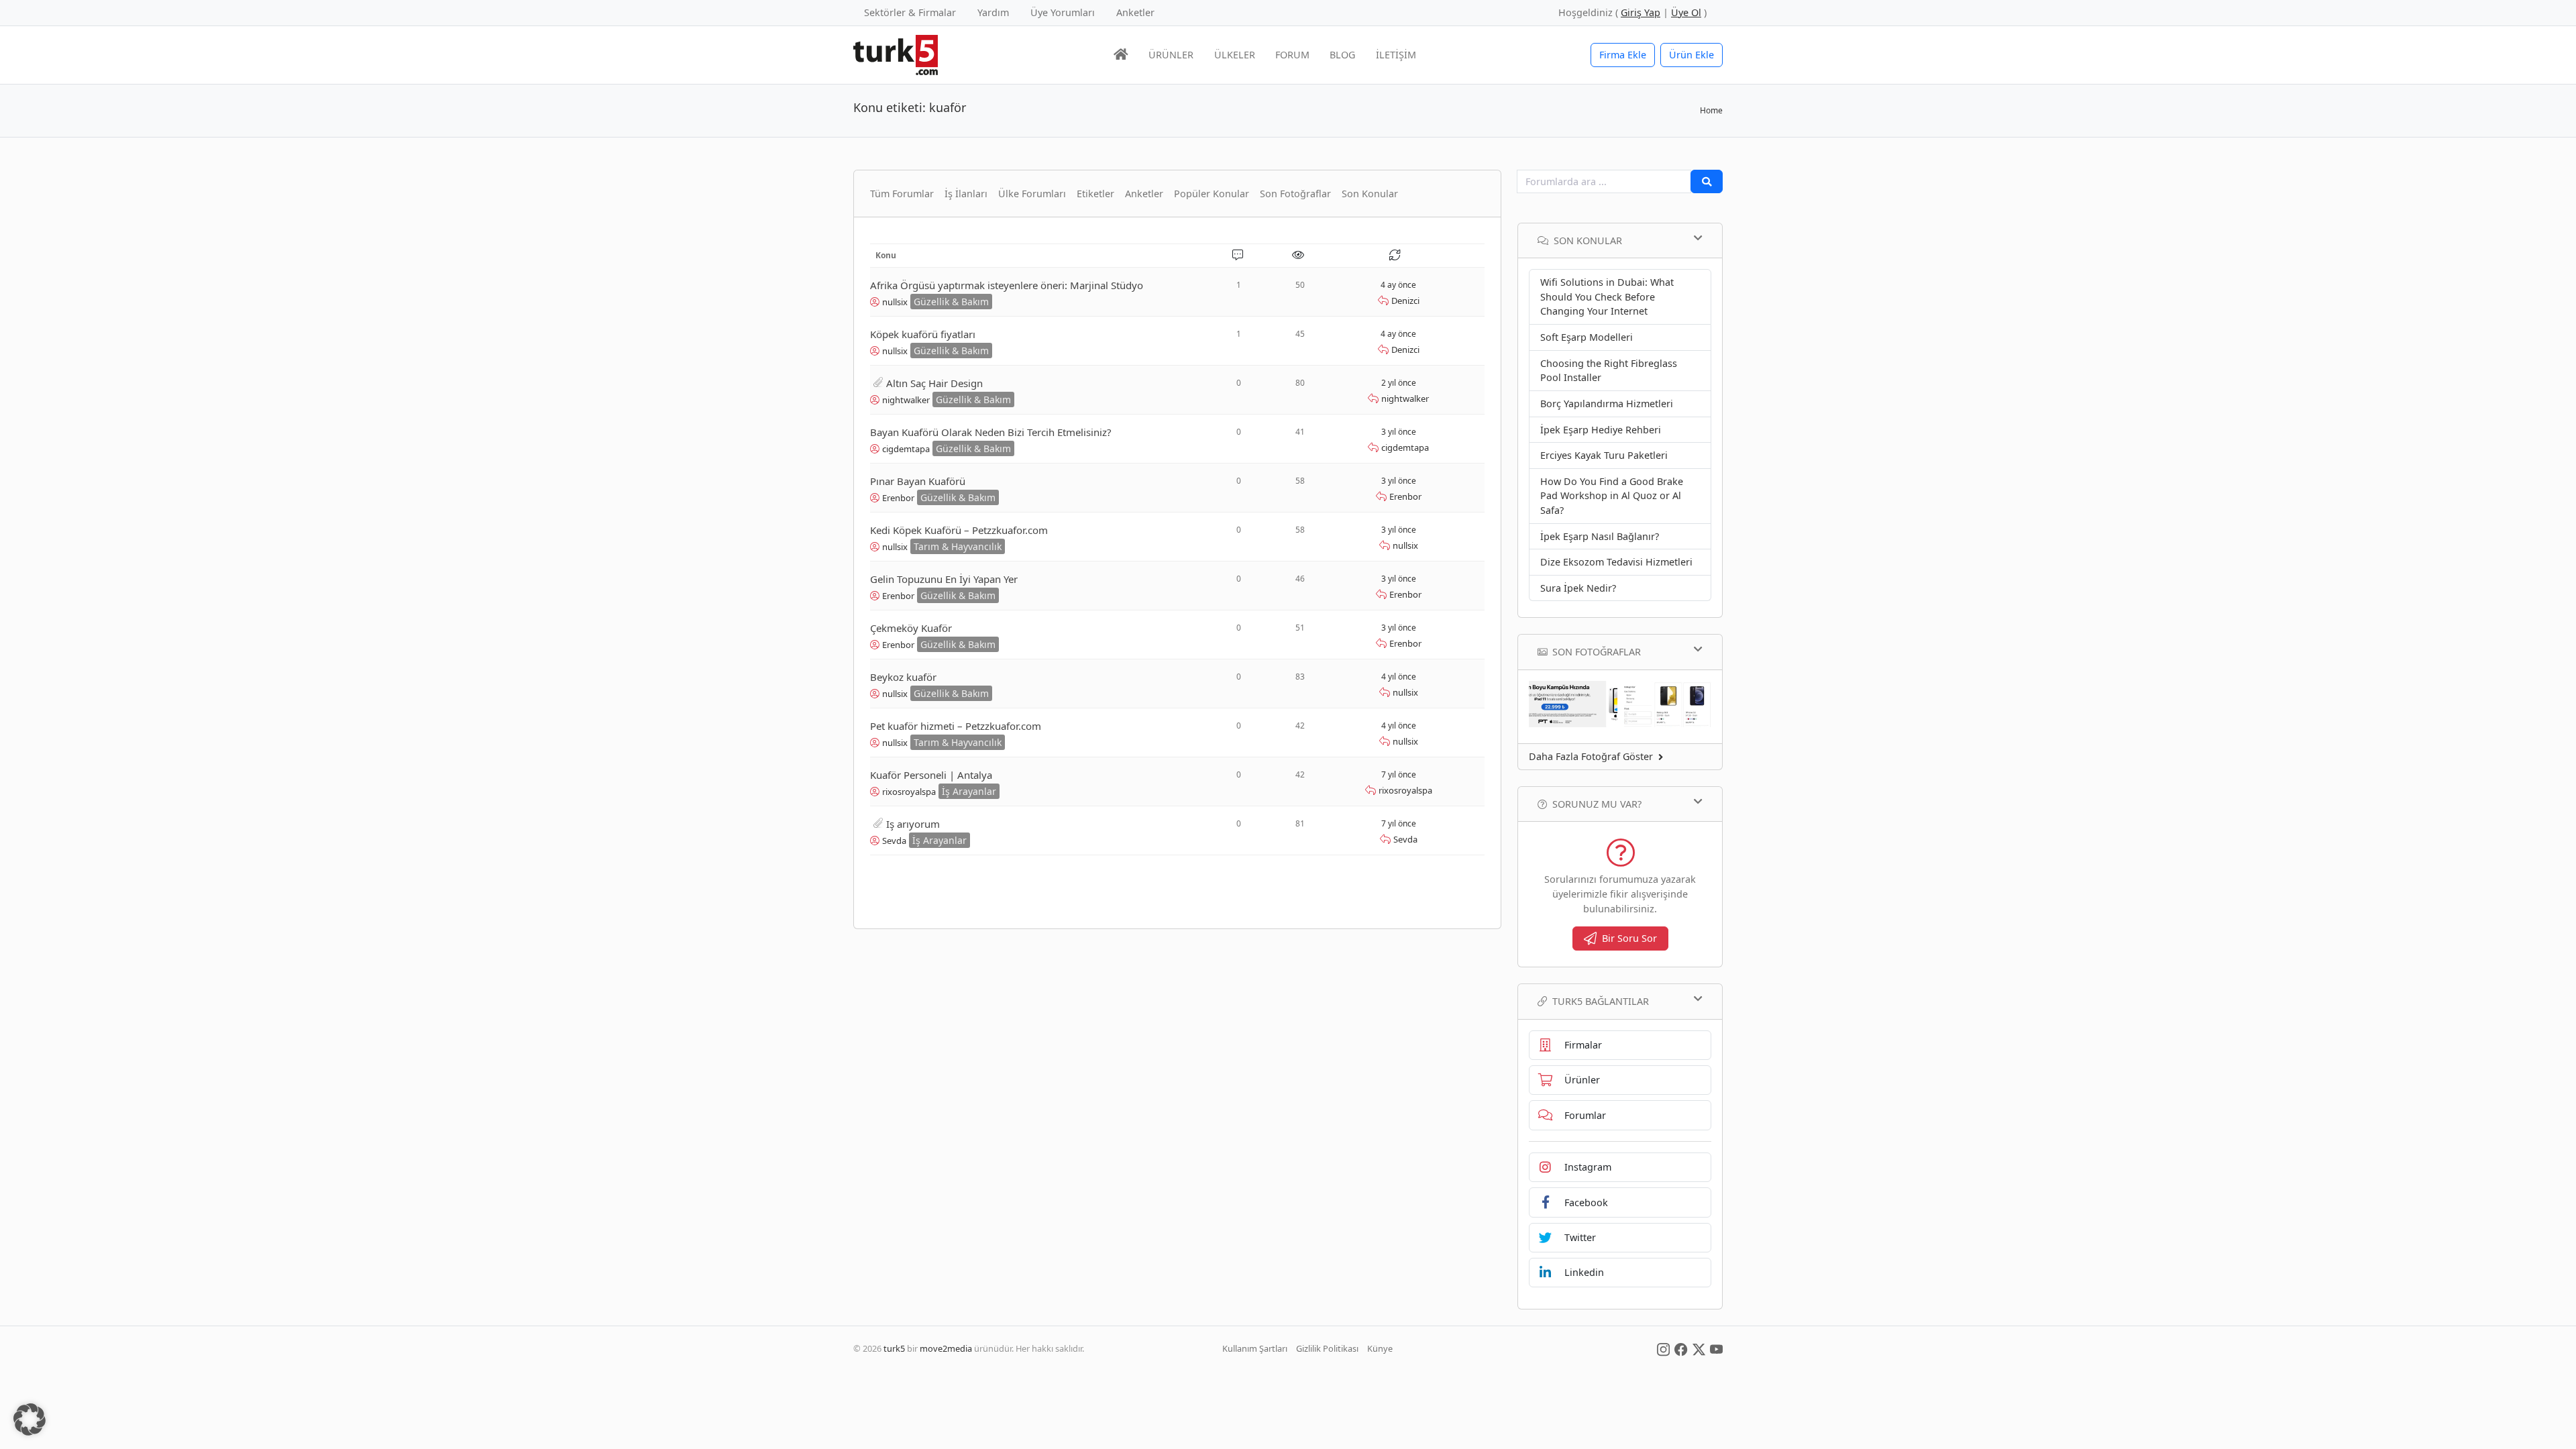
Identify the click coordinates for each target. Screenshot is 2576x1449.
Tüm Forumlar (902, 194)
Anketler (1135, 12)
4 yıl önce (1399, 677)
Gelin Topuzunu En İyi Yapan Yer (944, 579)
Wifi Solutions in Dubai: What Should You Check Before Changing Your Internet (1607, 297)
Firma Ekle (1623, 55)
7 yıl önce (1399, 774)
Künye (1380, 1348)
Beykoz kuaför (903, 677)
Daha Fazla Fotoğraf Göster (1591, 756)
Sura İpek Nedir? (1578, 588)
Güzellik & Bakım (951, 302)
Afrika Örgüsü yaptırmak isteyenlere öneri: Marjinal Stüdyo (1007, 285)
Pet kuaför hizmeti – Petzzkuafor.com (956, 726)
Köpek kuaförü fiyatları (923, 334)
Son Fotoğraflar (1295, 194)
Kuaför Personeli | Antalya (931, 775)
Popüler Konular (1212, 194)
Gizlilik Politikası (1327, 1348)
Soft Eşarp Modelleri (1587, 337)
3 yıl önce (1399, 432)
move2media (946, 1348)
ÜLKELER (1235, 55)
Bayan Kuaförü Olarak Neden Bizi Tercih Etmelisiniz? (991, 432)
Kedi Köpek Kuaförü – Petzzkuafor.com (959, 530)
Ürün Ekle (1692, 55)
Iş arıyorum (913, 824)
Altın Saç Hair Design (934, 383)
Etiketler (1095, 194)
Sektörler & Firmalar (910, 12)
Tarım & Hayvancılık (958, 546)
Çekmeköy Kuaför (911, 628)
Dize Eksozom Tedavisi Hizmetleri (1616, 562)
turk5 (894, 1348)
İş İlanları (966, 194)
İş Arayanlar (969, 791)
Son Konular (1370, 194)
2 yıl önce (1399, 383)
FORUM (1292, 55)
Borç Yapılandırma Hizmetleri (1607, 404)
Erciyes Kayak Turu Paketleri (1604, 455)
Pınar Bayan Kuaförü (918, 481)
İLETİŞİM (1396, 55)
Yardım (993, 12)
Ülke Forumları (1032, 194)
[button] (30, 1419)
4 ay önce (1398, 285)
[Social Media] (1663, 1348)
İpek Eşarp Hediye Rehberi (1601, 430)
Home (1711, 110)
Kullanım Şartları (1255, 1348)
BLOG (1342, 55)
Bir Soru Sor (1629, 938)
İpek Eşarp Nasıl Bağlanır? (1600, 536)
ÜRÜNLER (1171, 55)
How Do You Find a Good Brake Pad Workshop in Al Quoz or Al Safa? (1612, 496)
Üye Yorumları (1063, 12)
